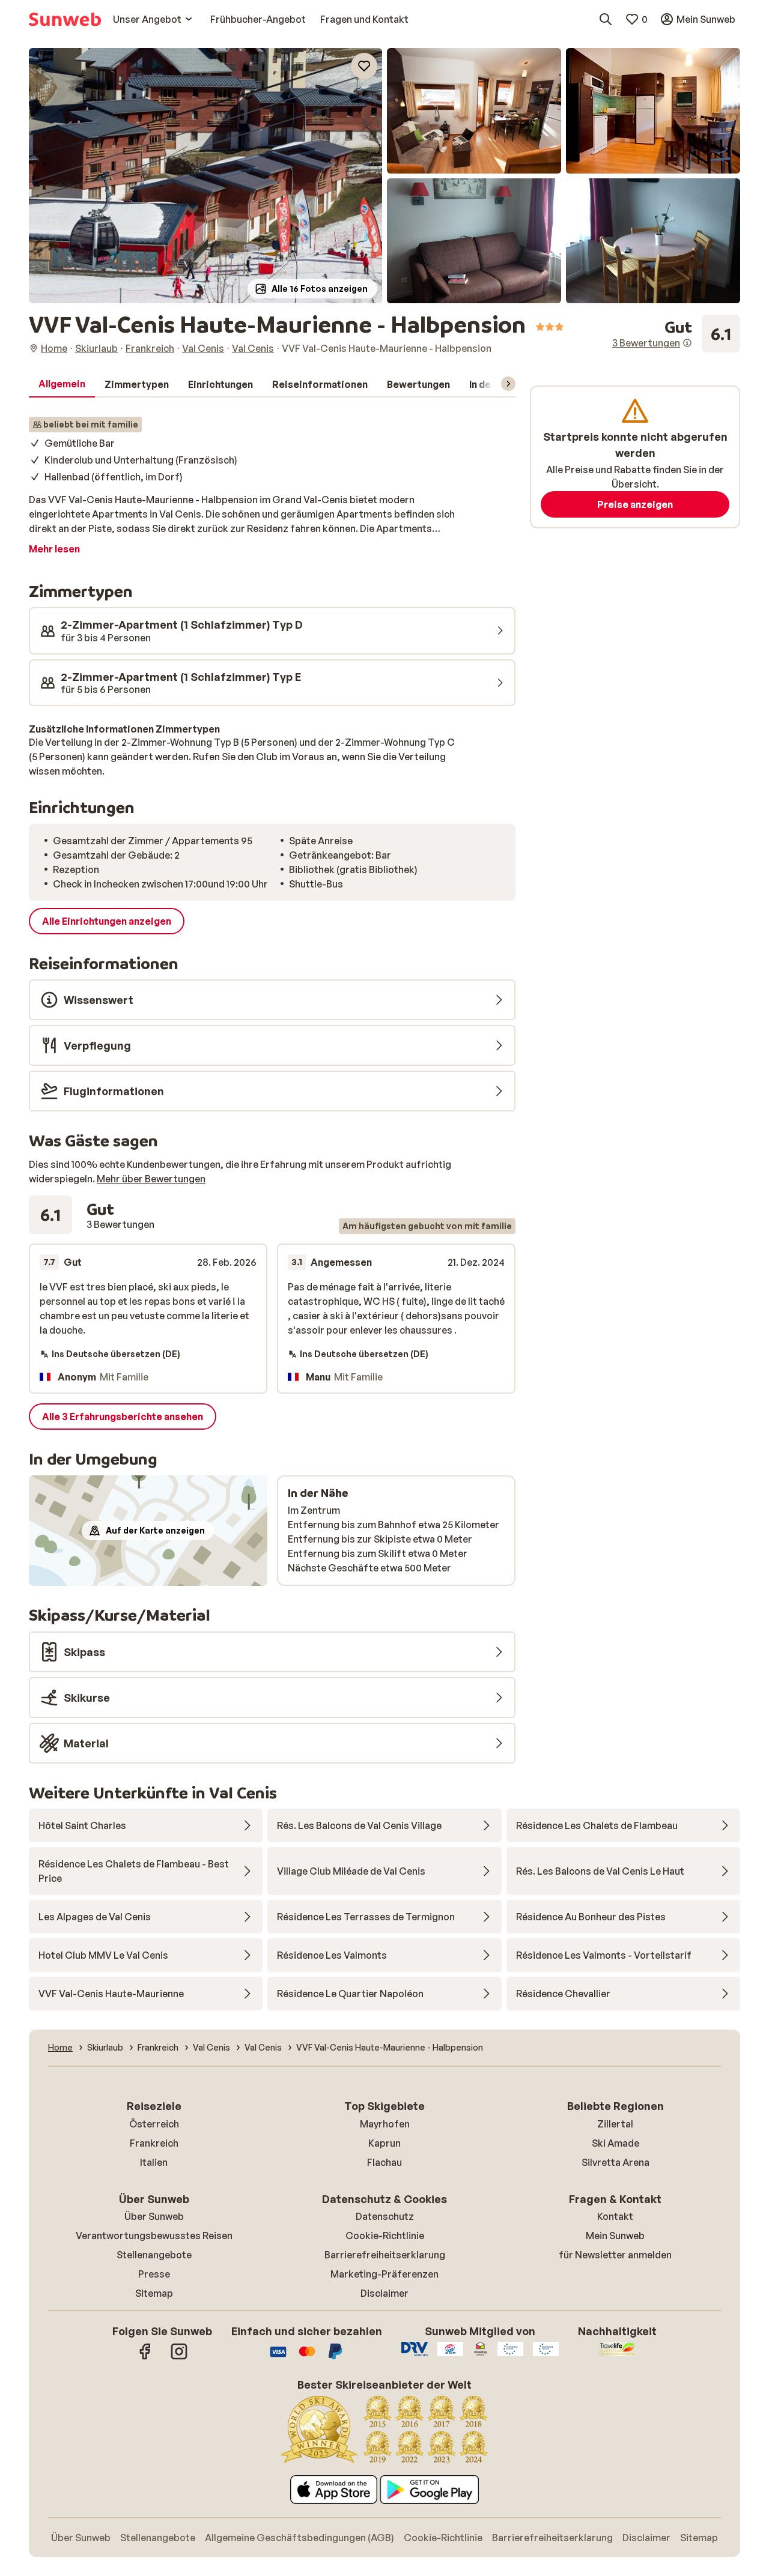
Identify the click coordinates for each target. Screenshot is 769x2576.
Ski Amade (616, 2143)
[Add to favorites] (364, 66)
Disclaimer (384, 2293)
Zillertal (615, 2124)
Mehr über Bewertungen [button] (151, 1179)
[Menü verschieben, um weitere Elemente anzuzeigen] (508, 384)
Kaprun (384, 2143)
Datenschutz (385, 2216)
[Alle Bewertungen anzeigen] (676, 334)
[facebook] (145, 2357)
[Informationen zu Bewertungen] (687, 343)
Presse (154, 2274)
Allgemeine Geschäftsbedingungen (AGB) (299, 2538)
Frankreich (154, 2143)
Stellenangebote (154, 2255)
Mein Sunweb (615, 2236)
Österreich (154, 2124)
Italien (154, 2162)
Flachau (384, 2162)
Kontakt (615, 2216)
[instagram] (179, 2357)
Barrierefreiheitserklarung (385, 2255)
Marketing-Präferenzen (384, 2274)
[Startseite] (65, 19)
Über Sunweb (154, 2216)
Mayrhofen (385, 2124)
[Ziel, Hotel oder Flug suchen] (606, 19)
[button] (205, 176)
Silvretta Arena (616, 2162)
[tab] (62, 384)
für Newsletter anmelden (615, 2255)
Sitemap (154, 2293)
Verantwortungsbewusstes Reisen (154, 2236)
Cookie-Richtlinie (385, 2236)
